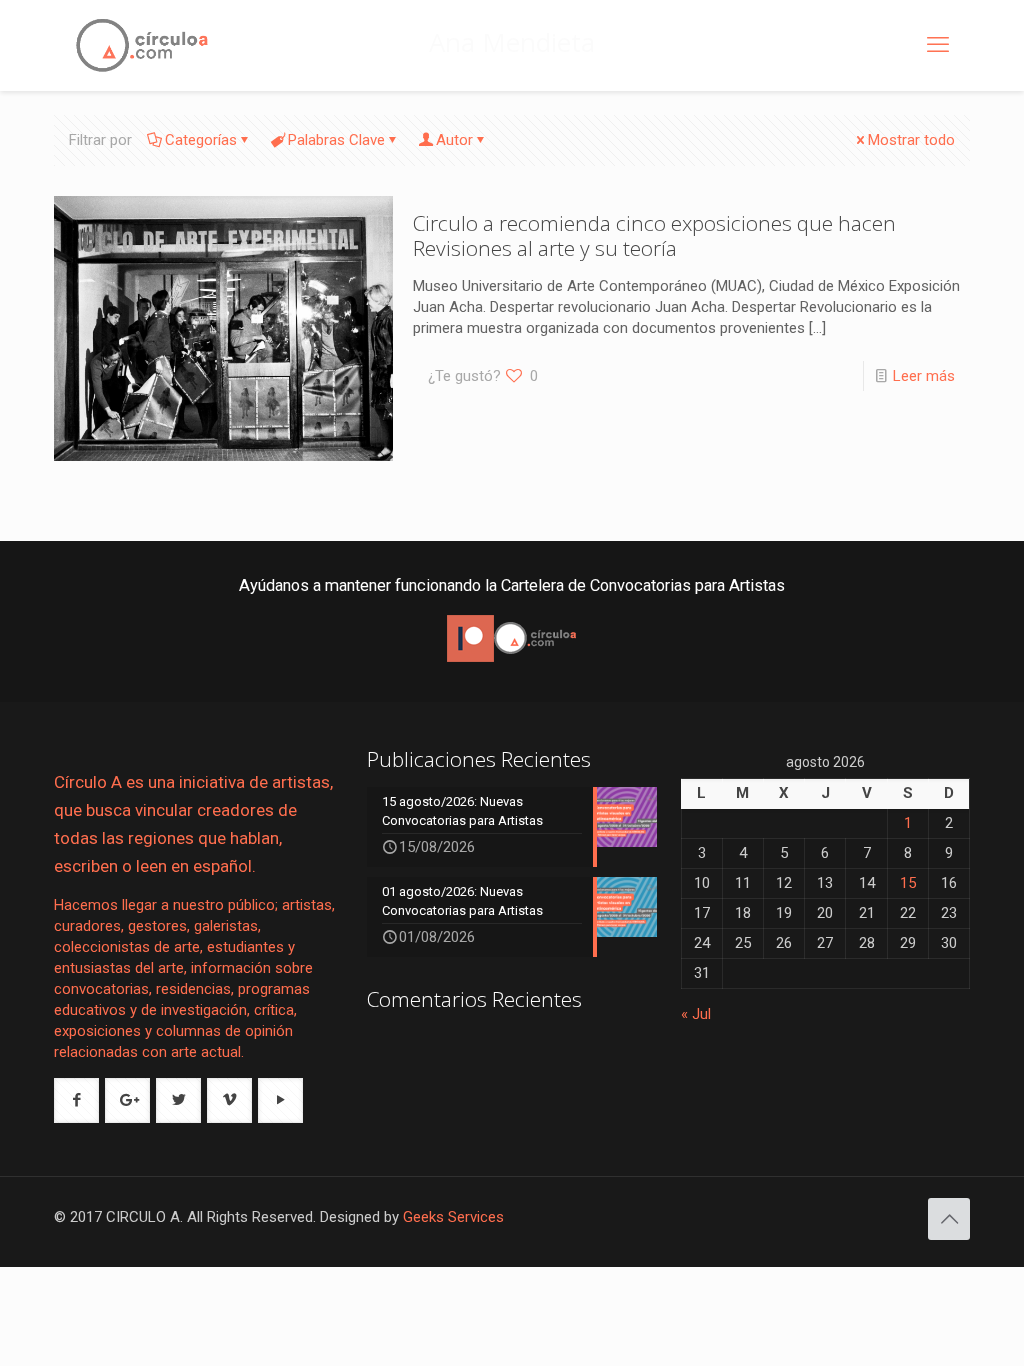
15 (908, 883)
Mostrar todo (911, 140)
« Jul (696, 1014)
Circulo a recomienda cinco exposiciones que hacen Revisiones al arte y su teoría (654, 235)
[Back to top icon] (949, 1219)
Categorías (201, 140)
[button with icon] (76, 1100)
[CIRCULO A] (142, 45)
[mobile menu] (938, 45)
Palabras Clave (336, 140)
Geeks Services (453, 1217)
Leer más (924, 376)
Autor (454, 140)
